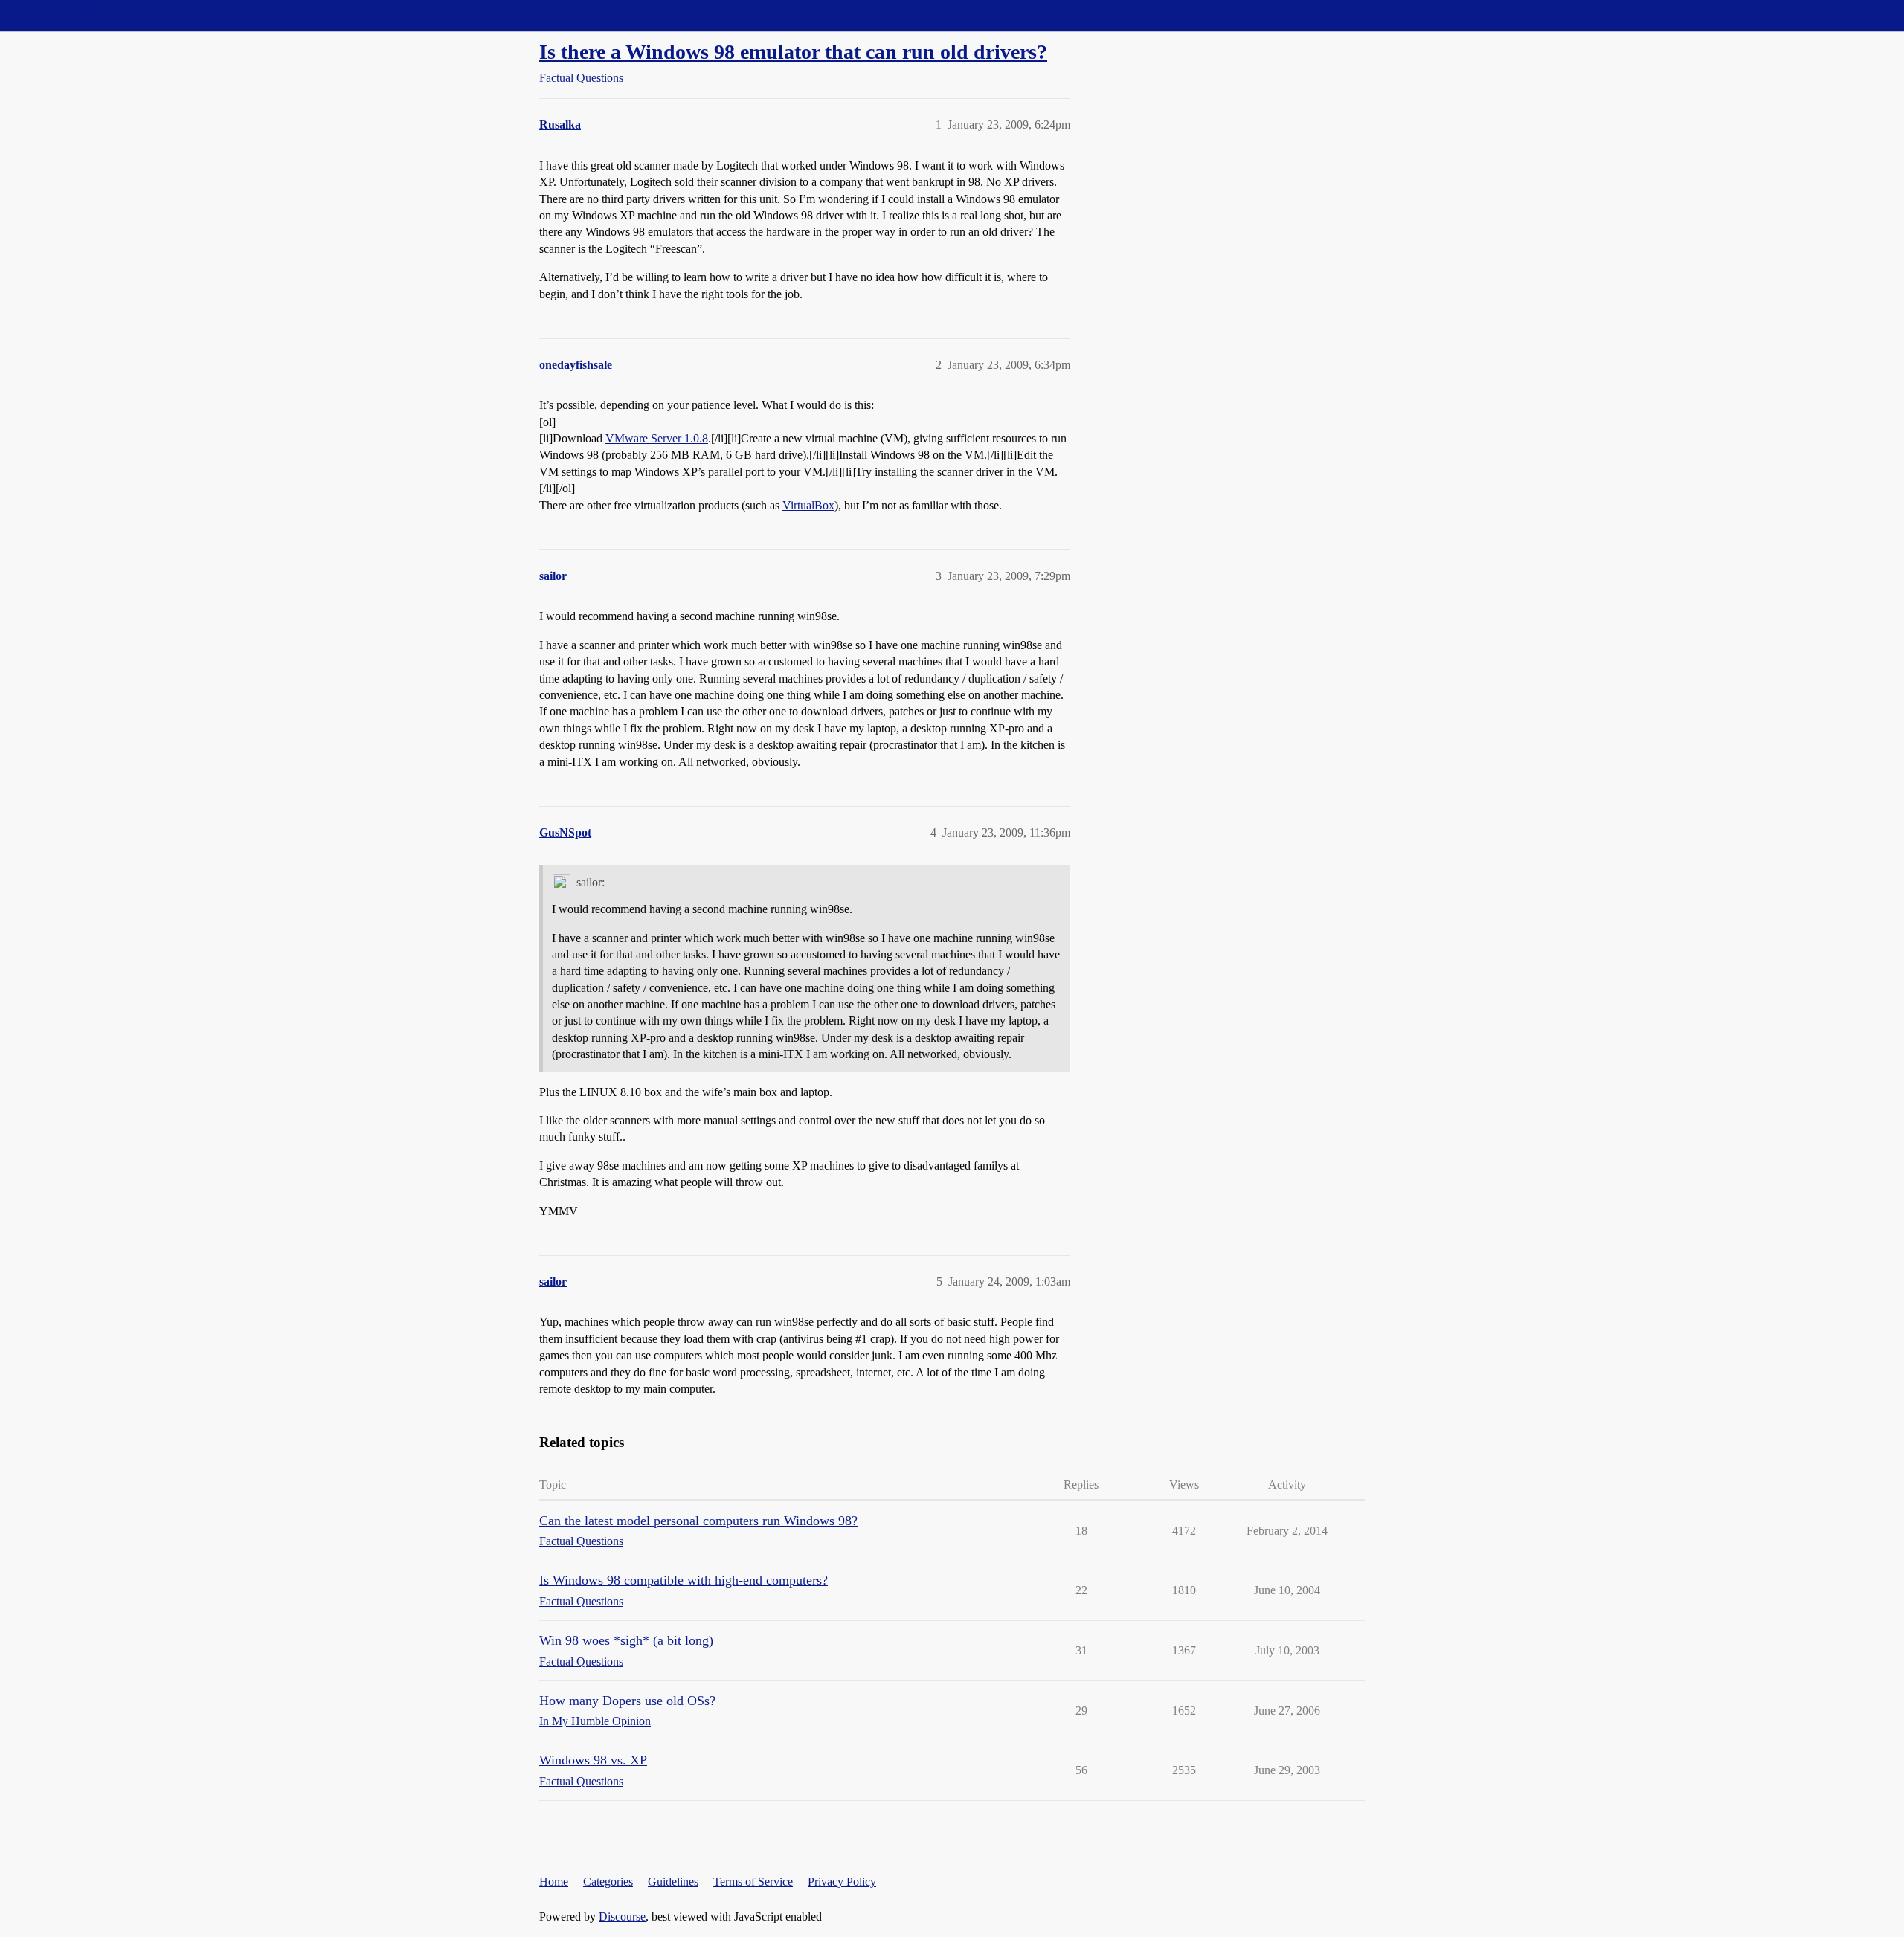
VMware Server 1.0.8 (657, 438)
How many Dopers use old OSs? (627, 1701)
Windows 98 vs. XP (593, 1760)
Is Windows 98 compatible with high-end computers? (684, 1580)
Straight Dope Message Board (78, 15)
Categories (608, 1882)
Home (554, 1882)
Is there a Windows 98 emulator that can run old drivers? (793, 52)
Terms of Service (753, 1882)
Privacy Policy (842, 1882)
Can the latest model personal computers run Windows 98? (698, 1521)
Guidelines (673, 1882)
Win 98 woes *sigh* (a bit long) (626, 1640)
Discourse (622, 1917)
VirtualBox (808, 505)
